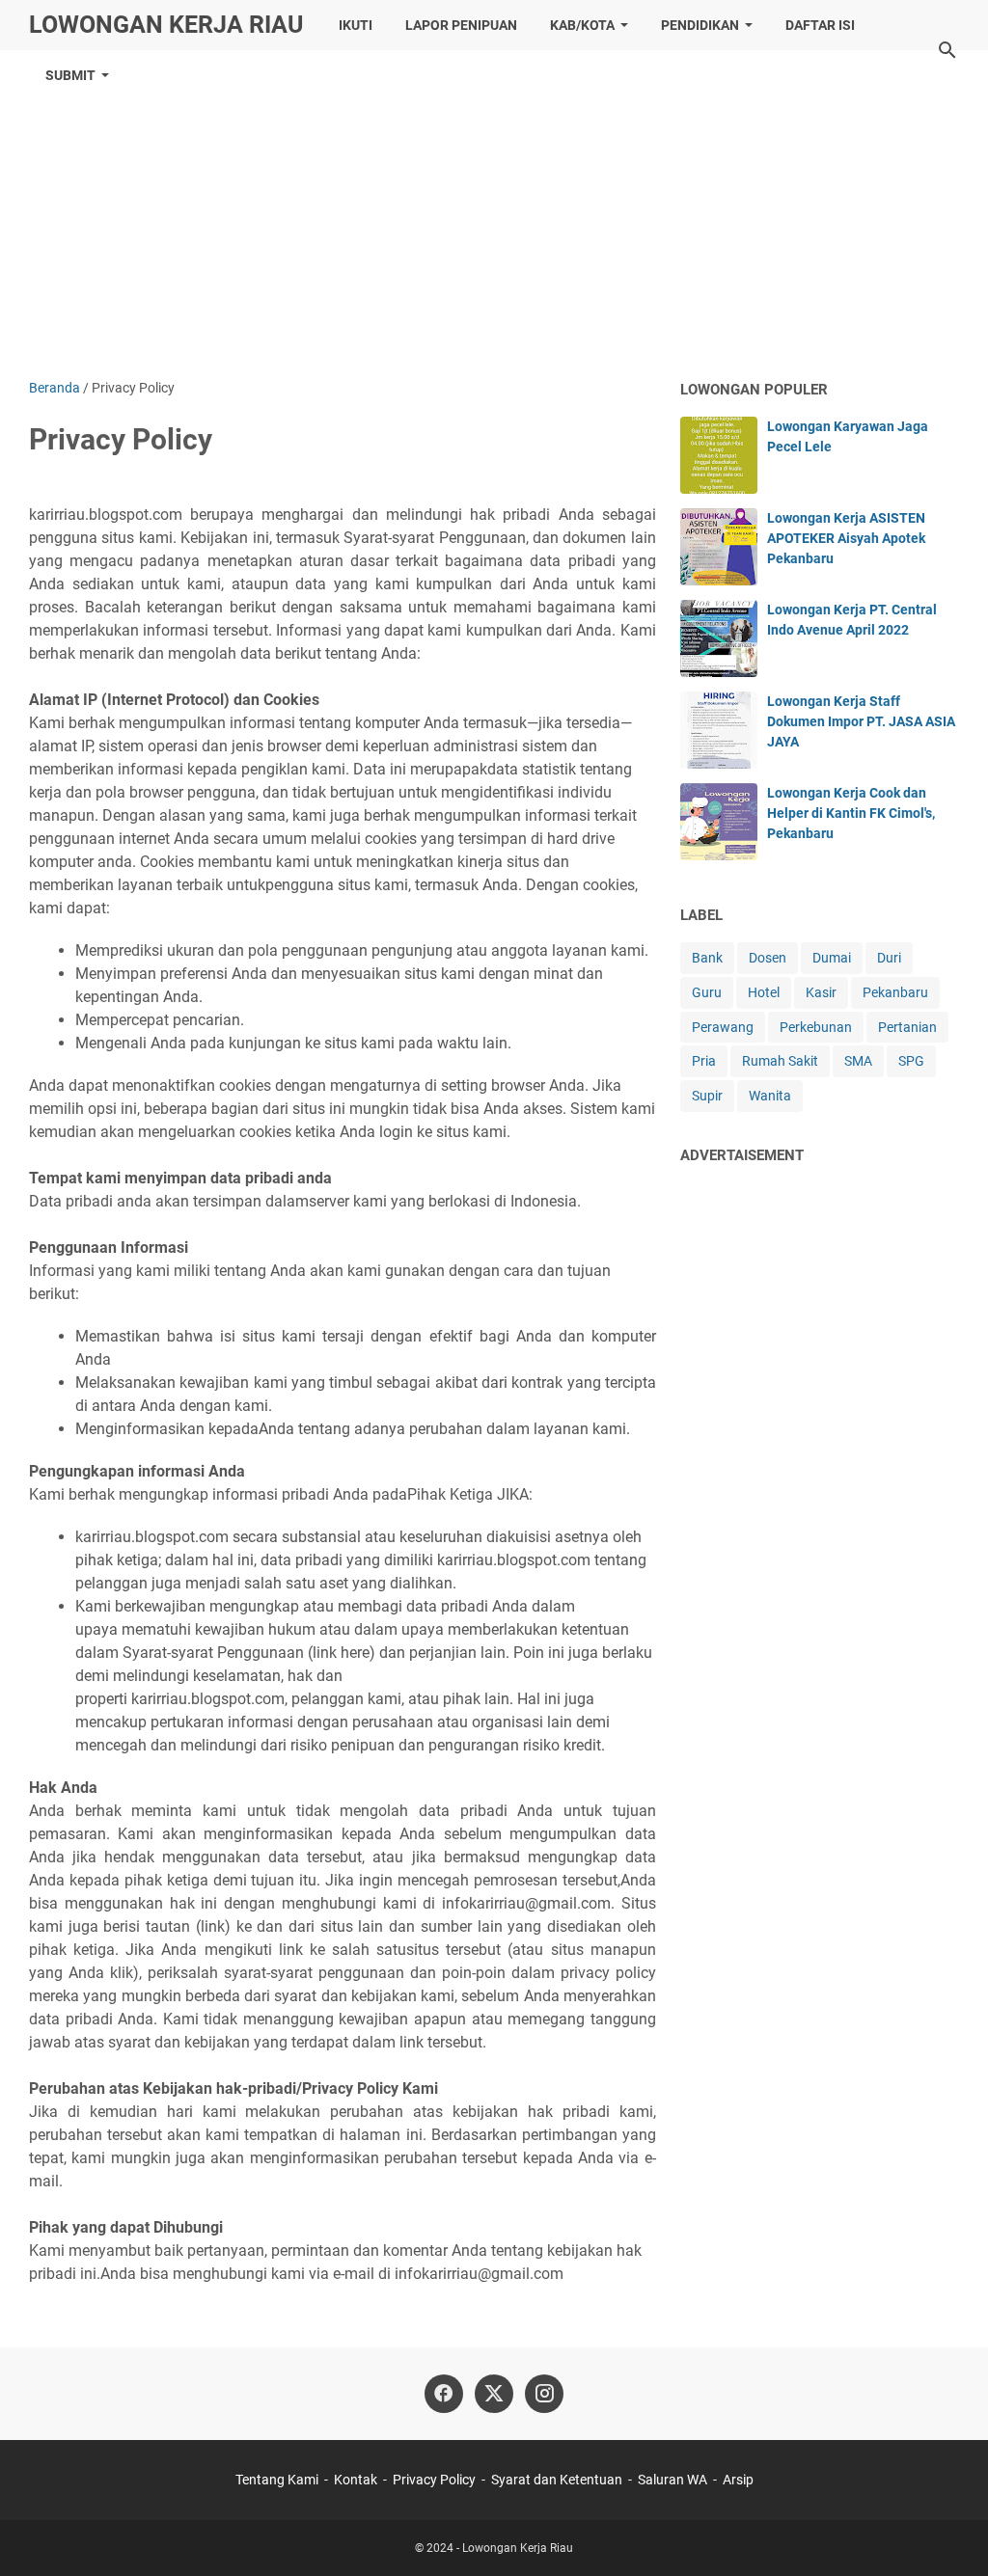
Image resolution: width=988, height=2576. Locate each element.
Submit (70, 75)
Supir (707, 1096)
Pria (704, 1061)
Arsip (738, 2480)
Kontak (356, 2480)
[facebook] (444, 2394)
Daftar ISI (820, 25)
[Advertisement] (494, 214)
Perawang (723, 1027)
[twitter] (494, 2394)
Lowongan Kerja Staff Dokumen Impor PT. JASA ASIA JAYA (861, 721)
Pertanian (907, 1027)
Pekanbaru (895, 992)
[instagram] (544, 2394)
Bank (707, 958)
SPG (911, 1061)
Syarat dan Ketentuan (557, 2480)
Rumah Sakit (780, 1061)
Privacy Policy (434, 2480)
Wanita (770, 1096)
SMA (858, 1061)
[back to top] (949, 2533)
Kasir (821, 992)
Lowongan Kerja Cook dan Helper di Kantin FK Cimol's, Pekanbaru (851, 813)
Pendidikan (700, 25)
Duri (889, 958)
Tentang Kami (277, 2480)
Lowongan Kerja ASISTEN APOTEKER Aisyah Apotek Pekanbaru (846, 538)
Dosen (768, 958)
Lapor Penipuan (461, 25)
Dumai (832, 958)
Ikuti (356, 25)
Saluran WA (672, 2480)
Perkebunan (816, 1027)
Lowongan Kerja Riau (166, 25)
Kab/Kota (582, 25)
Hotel (764, 992)
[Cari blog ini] (947, 50)
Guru (707, 992)
